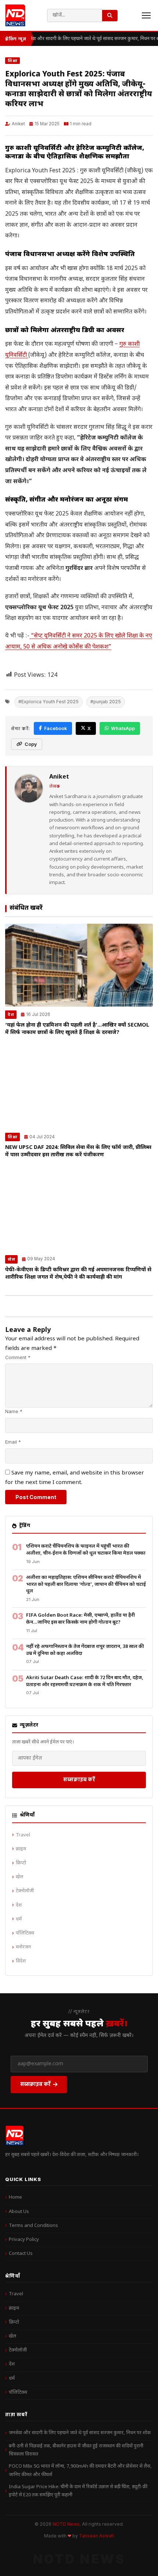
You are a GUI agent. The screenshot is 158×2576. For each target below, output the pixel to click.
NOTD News (66, 2524)
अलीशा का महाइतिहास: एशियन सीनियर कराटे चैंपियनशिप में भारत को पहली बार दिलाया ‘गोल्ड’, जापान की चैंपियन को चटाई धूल (86, 1584)
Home (15, 2197)
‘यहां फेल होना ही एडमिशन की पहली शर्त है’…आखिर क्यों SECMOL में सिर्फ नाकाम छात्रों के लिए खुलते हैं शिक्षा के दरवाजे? (77, 1029)
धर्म (19, 1919)
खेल (11, 1259)
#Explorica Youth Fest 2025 (49, 702)
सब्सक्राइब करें (79, 1779)
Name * (14, 1411)
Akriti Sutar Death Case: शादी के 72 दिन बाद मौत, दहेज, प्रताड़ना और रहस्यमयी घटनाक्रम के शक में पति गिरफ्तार (85, 1681)
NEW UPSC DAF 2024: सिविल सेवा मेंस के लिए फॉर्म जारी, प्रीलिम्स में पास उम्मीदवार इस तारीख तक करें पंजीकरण (78, 1151)
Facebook (55, 728)
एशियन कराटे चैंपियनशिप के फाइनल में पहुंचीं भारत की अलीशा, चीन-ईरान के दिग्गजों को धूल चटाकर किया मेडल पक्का (86, 1550)
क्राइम (21, 1849)
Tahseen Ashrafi (96, 2536)
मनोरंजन (23, 1947)
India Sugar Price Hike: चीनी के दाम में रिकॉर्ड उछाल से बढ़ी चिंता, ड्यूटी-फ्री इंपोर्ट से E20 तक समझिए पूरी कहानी (78, 2491)
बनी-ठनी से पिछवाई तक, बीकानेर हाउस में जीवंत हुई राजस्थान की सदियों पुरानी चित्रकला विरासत (76, 2450)
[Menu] (146, 15)
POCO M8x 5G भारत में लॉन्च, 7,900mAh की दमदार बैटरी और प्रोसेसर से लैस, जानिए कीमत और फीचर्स (80, 2470)
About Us (19, 2212)
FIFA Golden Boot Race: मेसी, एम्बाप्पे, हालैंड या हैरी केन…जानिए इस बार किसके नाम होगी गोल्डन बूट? (80, 1619)
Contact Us (21, 2254)
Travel (23, 1835)
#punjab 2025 (106, 702)
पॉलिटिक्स (25, 1933)
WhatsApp (123, 728)
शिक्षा (12, 61)
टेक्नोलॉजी (25, 1891)
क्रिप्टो (21, 1863)
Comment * (18, 1357)
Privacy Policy (24, 2240)
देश (11, 1014)
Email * (13, 1442)
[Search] (110, 16)
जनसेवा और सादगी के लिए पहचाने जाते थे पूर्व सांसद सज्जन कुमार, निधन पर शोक (80, 2433)
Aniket (18, 124)
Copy (31, 744)
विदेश (21, 1961)
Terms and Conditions (33, 2226)
